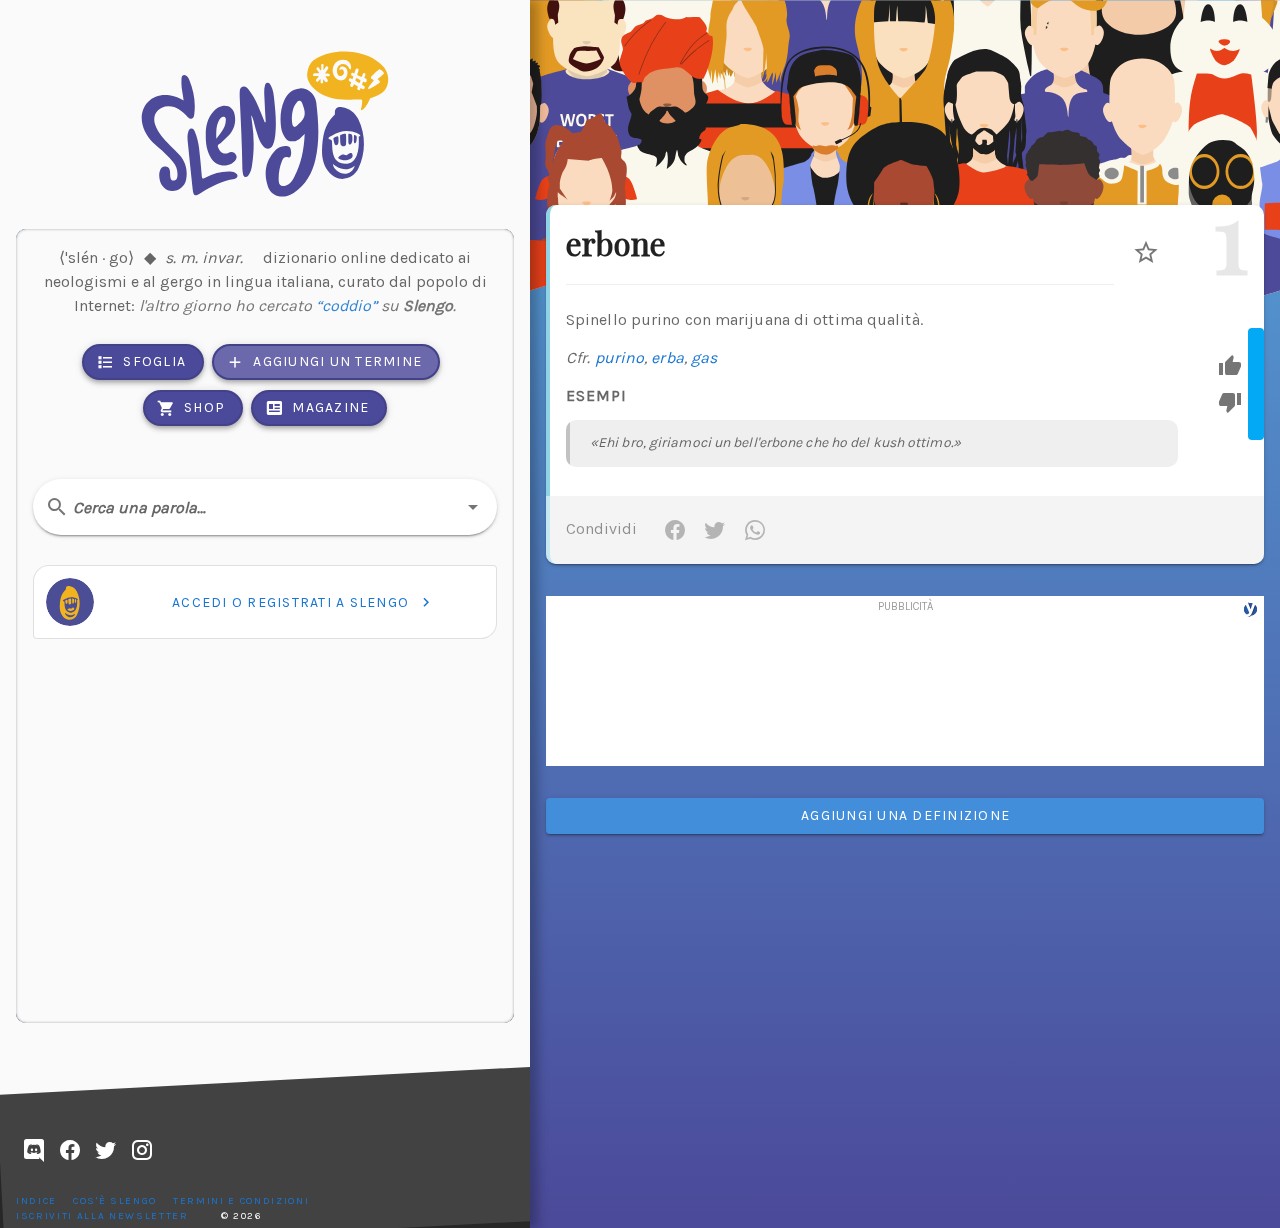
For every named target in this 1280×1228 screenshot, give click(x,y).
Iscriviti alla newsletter (102, 1216)
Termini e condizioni (241, 1201)
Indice (36, 1201)
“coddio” (346, 305)
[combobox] (265, 507)
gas (704, 357)
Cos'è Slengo (115, 1201)
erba (667, 357)
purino (620, 357)
